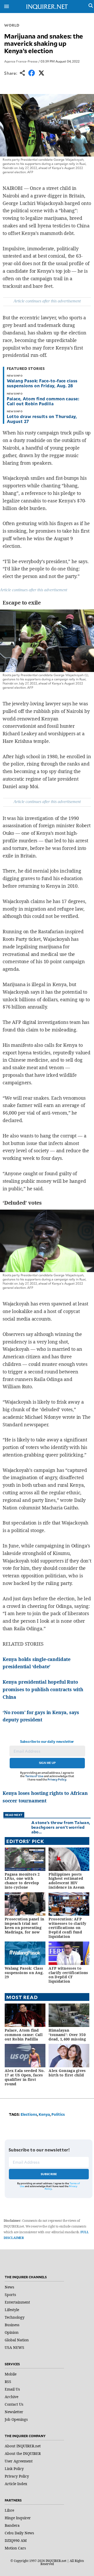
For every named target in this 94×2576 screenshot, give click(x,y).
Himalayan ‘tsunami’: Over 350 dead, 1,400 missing (67, 2035)
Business (12, 2325)
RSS (8, 2382)
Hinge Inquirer (18, 2518)
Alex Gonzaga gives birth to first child (67, 2073)
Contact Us (14, 2404)
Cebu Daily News (19, 2533)
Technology (15, 2317)
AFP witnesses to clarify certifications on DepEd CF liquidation (68, 1975)
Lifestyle (12, 2310)
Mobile (11, 2374)
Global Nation (17, 2340)
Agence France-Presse (21, 61)
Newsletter (14, 2412)
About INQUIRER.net (23, 2446)
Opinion (12, 2332)
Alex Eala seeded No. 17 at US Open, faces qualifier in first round (25, 2077)
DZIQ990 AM (16, 2540)
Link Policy (14, 2469)
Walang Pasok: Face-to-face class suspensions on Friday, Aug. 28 (42, 383)
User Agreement (19, 2461)
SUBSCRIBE (49, 2174)
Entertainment (17, 2302)
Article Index (16, 2484)
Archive (11, 2397)
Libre (9, 2510)
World (12, 25)
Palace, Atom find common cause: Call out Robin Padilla (43, 401)
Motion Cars (15, 2548)
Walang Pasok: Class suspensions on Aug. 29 (24, 1973)
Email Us (12, 2389)
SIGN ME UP (47, 1763)
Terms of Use (34, 1776)
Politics (58, 2114)
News (9, 2287)
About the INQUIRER (23, 2453)
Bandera (12, 2525)
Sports (10, 2295)
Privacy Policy (57, 1779)
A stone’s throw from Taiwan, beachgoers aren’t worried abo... (61, 1827)
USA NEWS (14, 2347)
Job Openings (16, 2419)
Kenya (44, 2114)
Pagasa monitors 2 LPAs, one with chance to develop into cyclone (22, 1881)
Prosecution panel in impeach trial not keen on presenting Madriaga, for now (25, 1925)
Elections (29, 2114)
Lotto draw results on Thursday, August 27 (42, 419)
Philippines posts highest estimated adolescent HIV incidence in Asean (66, 1881)
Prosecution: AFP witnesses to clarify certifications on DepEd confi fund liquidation (67, 1928)
